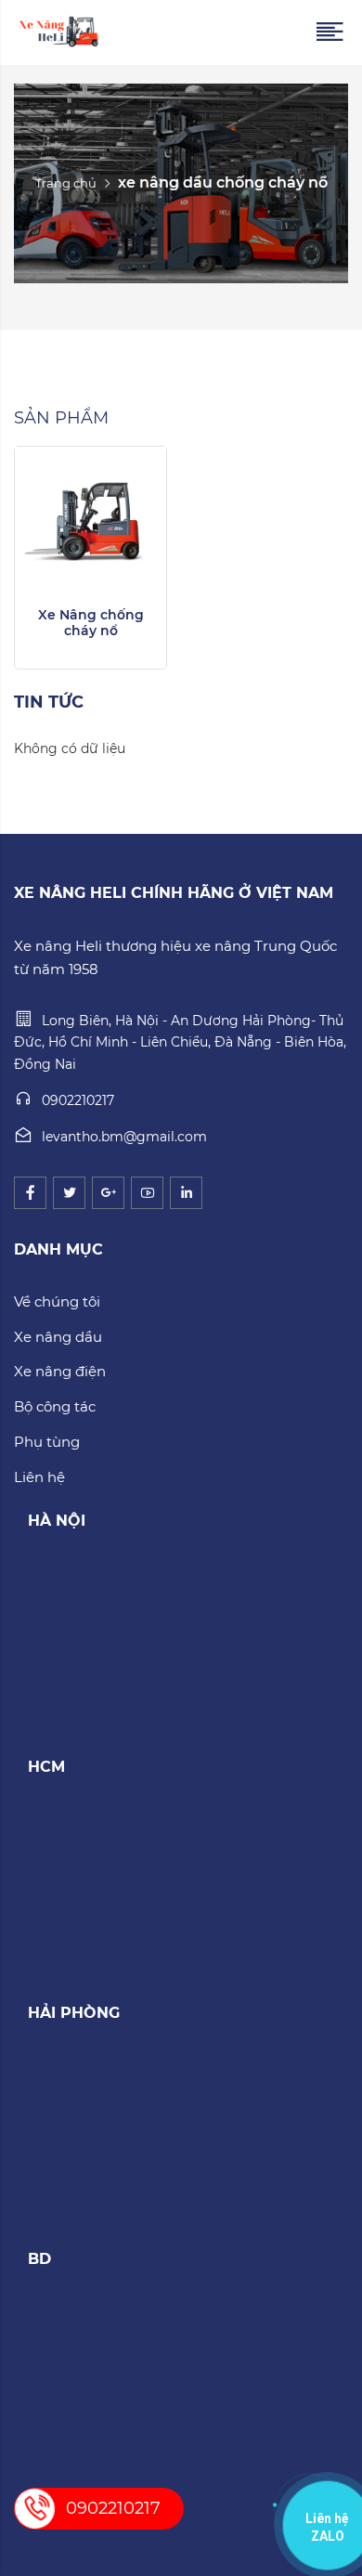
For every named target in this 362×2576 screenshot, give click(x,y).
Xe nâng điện (60, 1371)
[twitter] (69, 1193)
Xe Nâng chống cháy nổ (91, 623)
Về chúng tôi (57, 1301)
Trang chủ (66, 183)
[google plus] (108, 1193)
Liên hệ (39, 1477)
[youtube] (147, 1193)
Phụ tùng (47, 1442)
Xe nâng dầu (58, 1337)
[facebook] (30, 1193)
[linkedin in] (186, 1193)
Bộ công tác (55, 1406)
